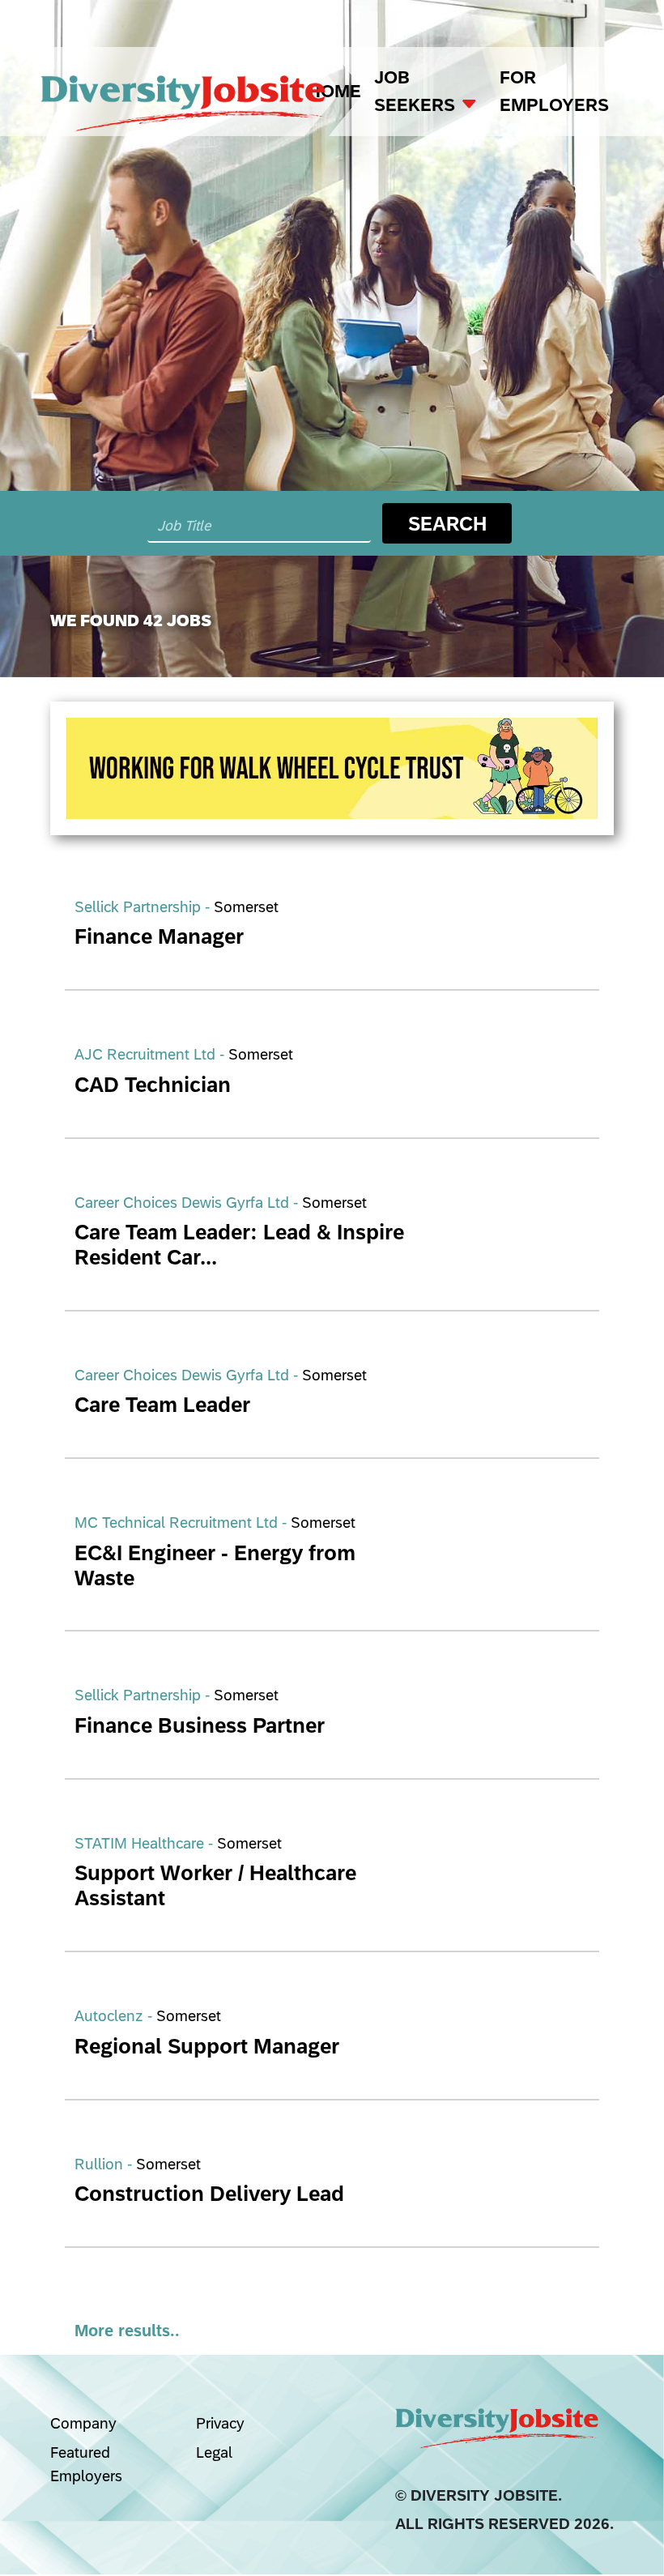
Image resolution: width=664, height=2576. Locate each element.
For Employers (554, 91)
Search (447, 523)
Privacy (220, 2423)
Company (83, 2423)
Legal (214, 2452)
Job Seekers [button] (417, 91)
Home (334, 91)
